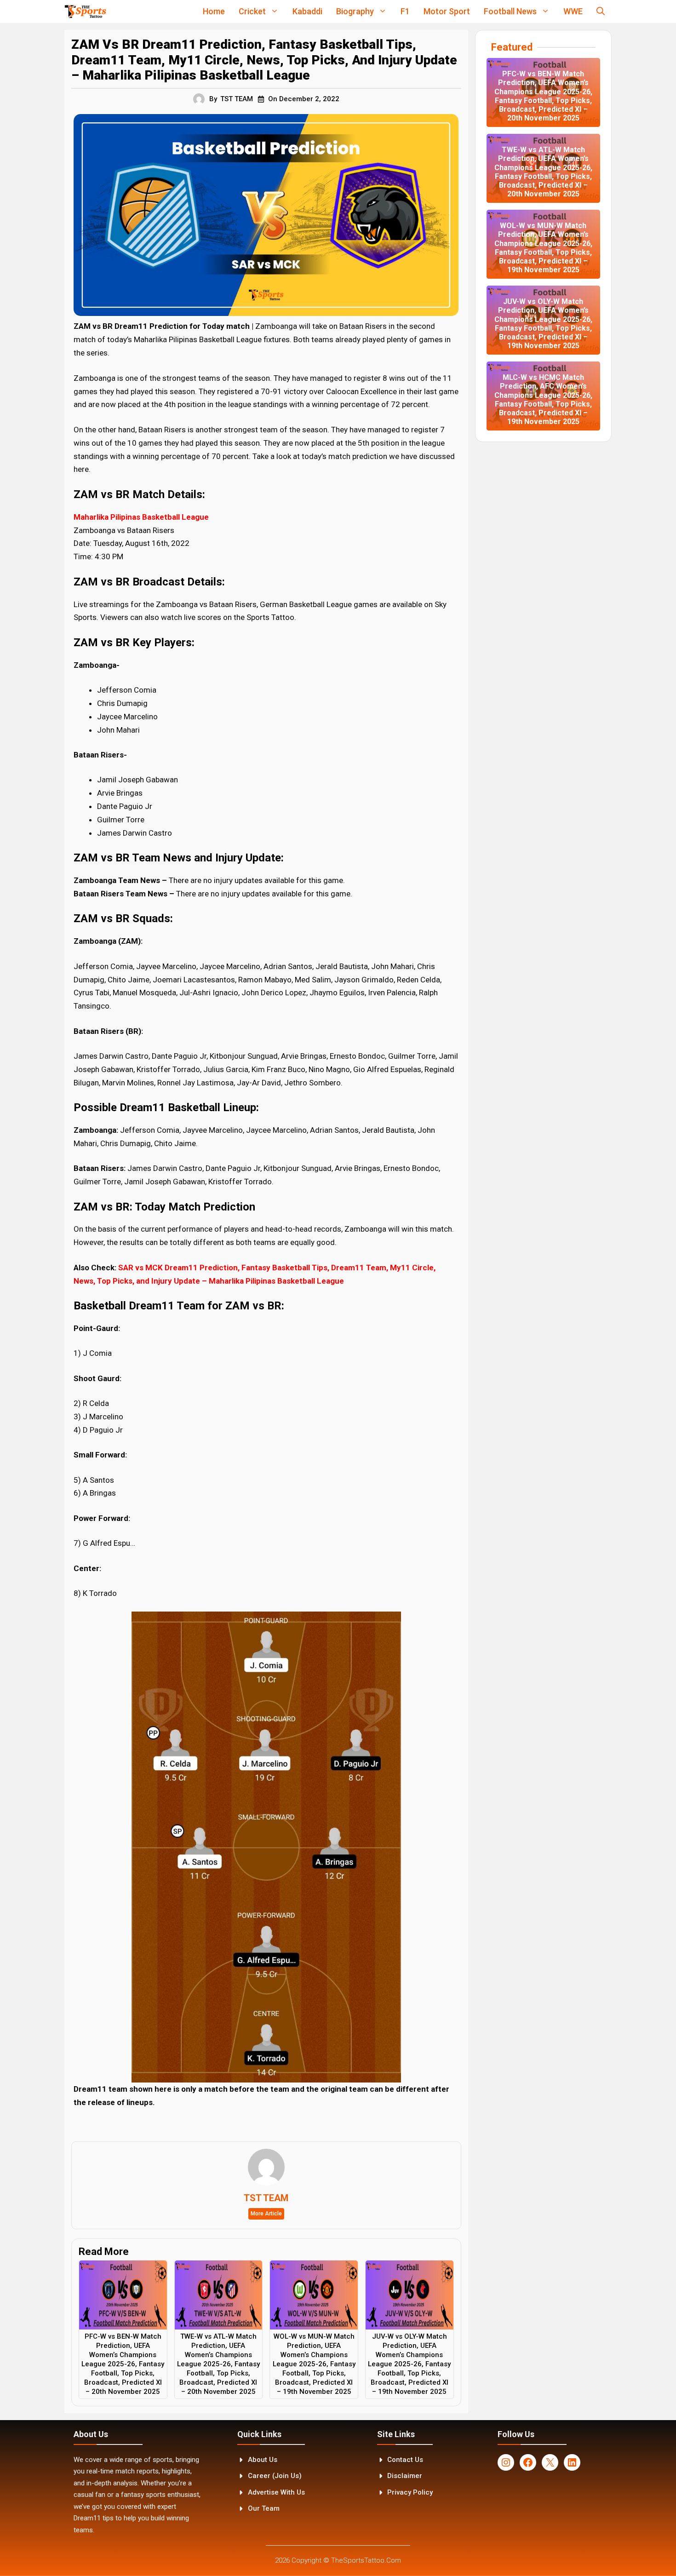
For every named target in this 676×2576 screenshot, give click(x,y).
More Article (266, 2214)
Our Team (264, 2508)
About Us (263, 2460)
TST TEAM (237, 99)
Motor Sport (447, 11)
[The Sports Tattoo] (85, 11)
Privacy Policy (410, 2492)
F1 (405, 11)
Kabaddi (307, 11)
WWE (573, 11)
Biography (355, 11)
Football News (510, 11)
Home (214, 11)
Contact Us (405, 2460)
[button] (601, 11)
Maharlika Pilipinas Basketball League (141, 517)
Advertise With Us (276, 2492)
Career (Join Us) (275, 2476)
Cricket (252, 11)
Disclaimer (405, 2476)
